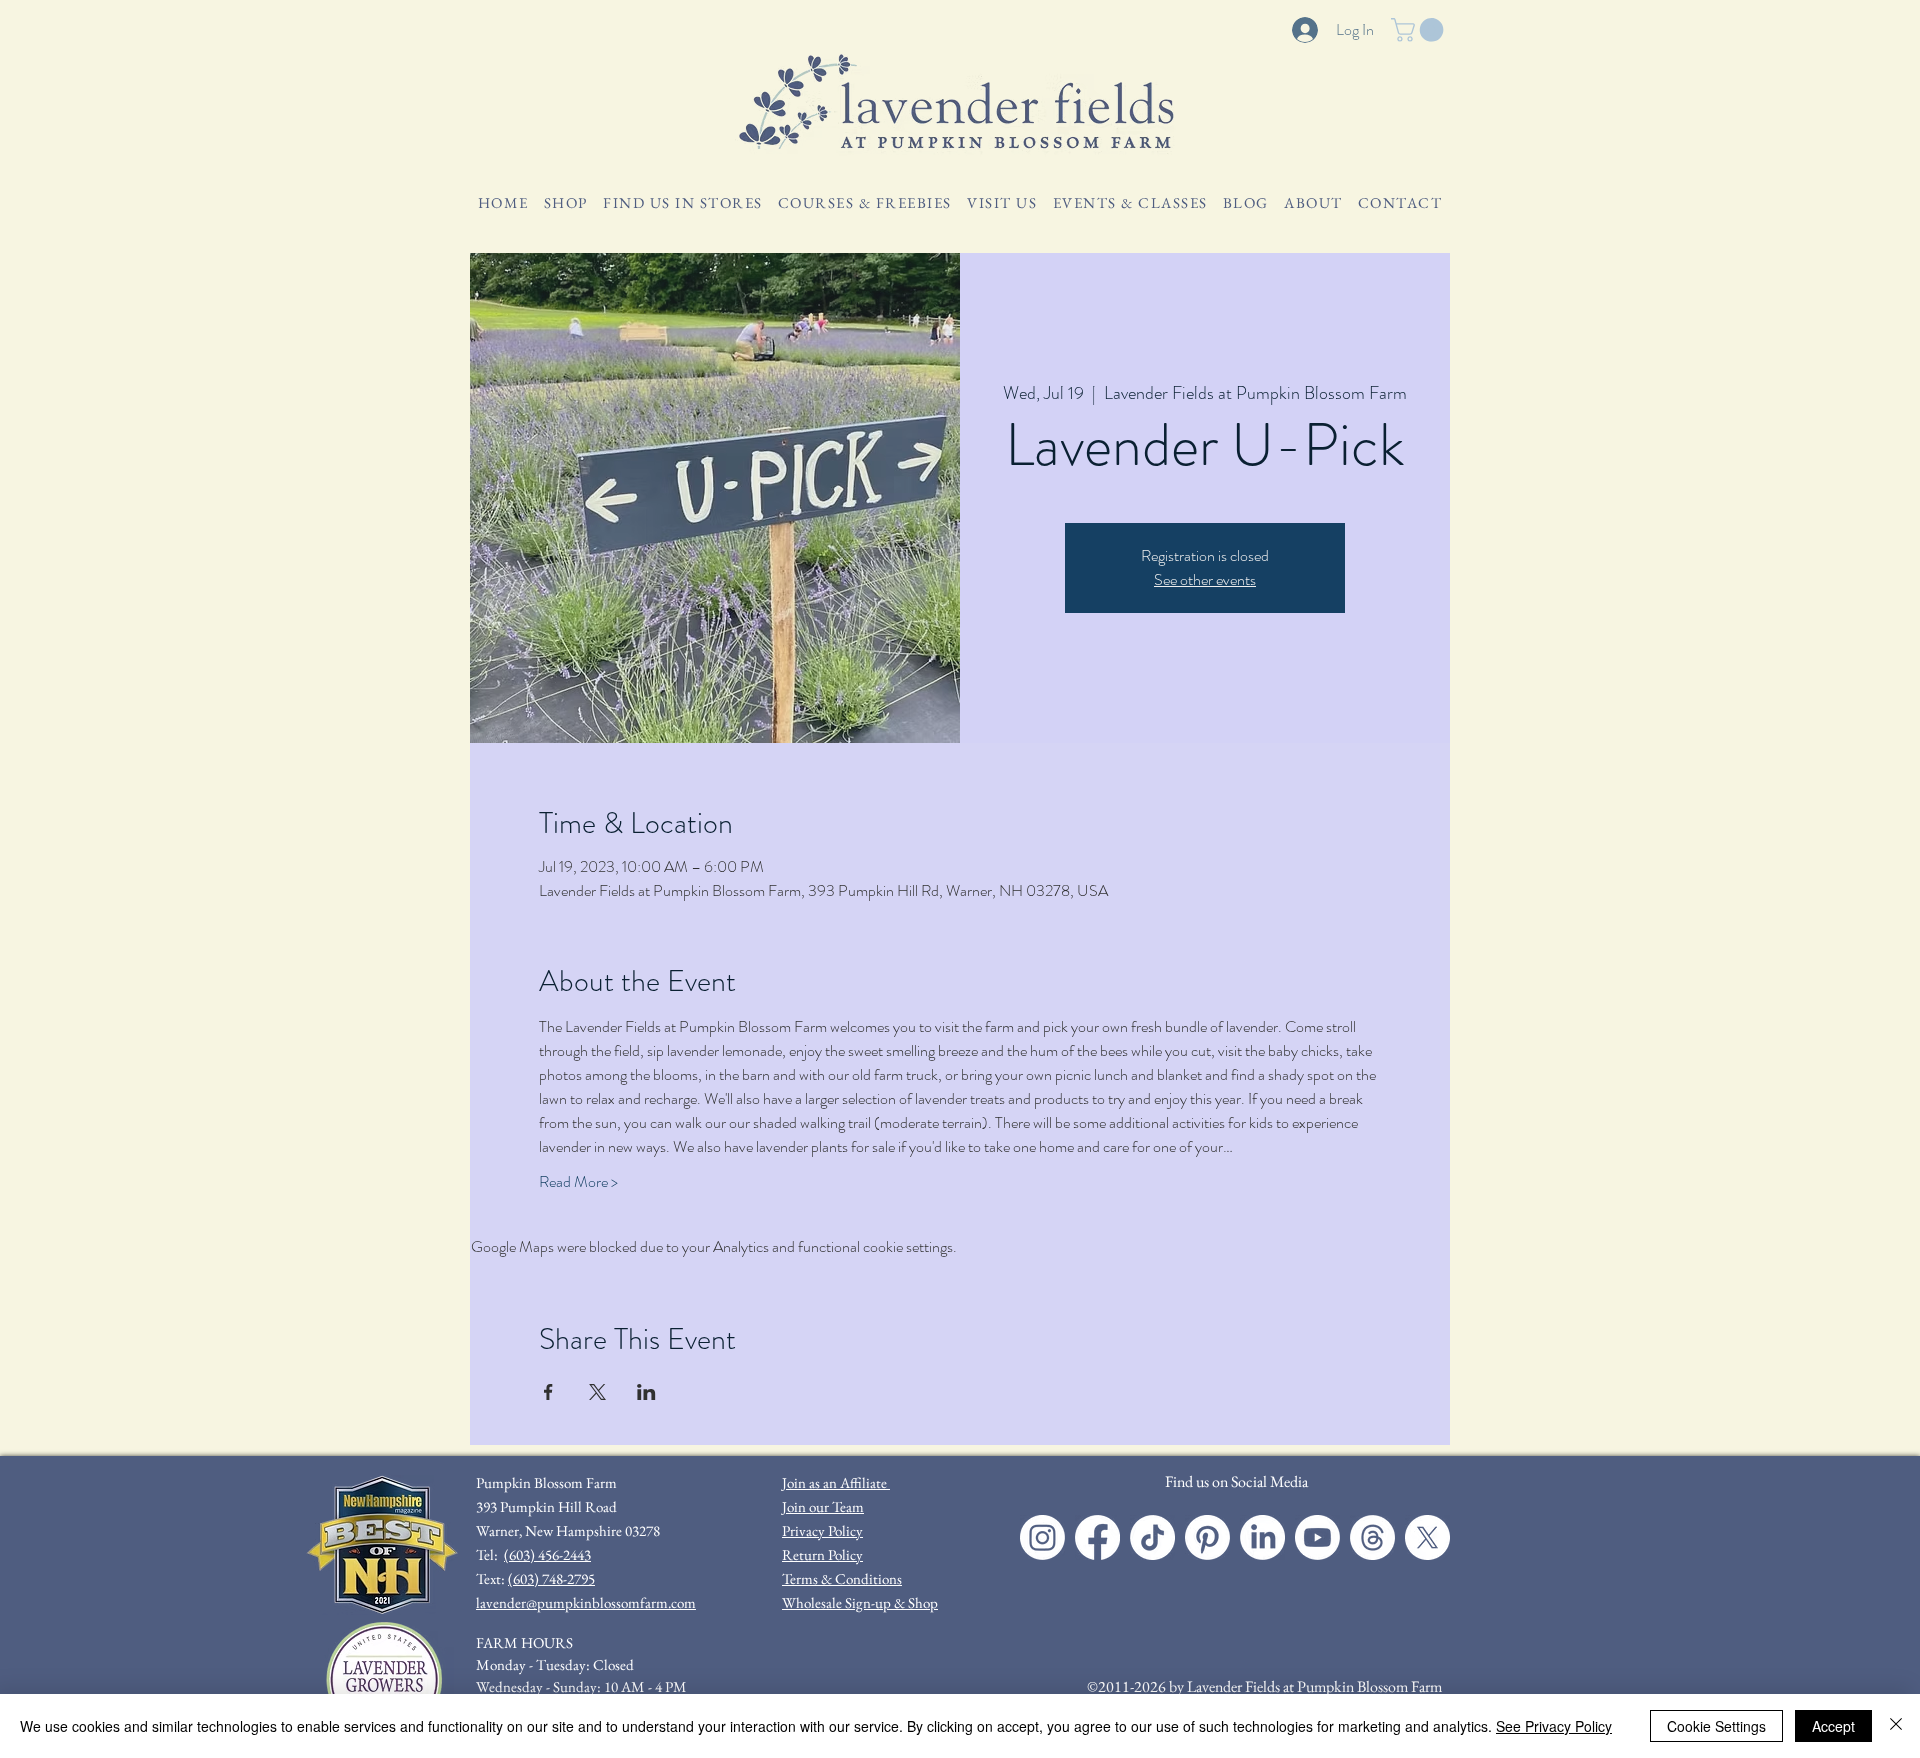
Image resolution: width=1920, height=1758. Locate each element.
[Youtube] (1317, 1537)
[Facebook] (1097, 1537)
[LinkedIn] (1262, 1537)
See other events (1205, 579)
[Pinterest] (1207, 1537)
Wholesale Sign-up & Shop (860, 1602)
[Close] (1896, 1726)
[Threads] (1372, 1537)
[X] (1427, 1537)
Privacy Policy (822, 1530)
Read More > (578, 1182)
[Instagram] (1042, 1537)
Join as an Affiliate (836, 1482)
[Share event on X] (597, 1392)
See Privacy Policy (1554, 1726)
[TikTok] (1152, 1537)
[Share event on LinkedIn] (646, 1392)
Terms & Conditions (842, 1578)
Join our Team (823, 1506)
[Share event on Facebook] (548, 1392)
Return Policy (822, 1554)
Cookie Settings (1716, 1726)
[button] (1420, 30)
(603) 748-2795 (551, 1578)
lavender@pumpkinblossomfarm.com (586, 1602)
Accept (1833, 1726)
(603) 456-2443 (547, 1554)
